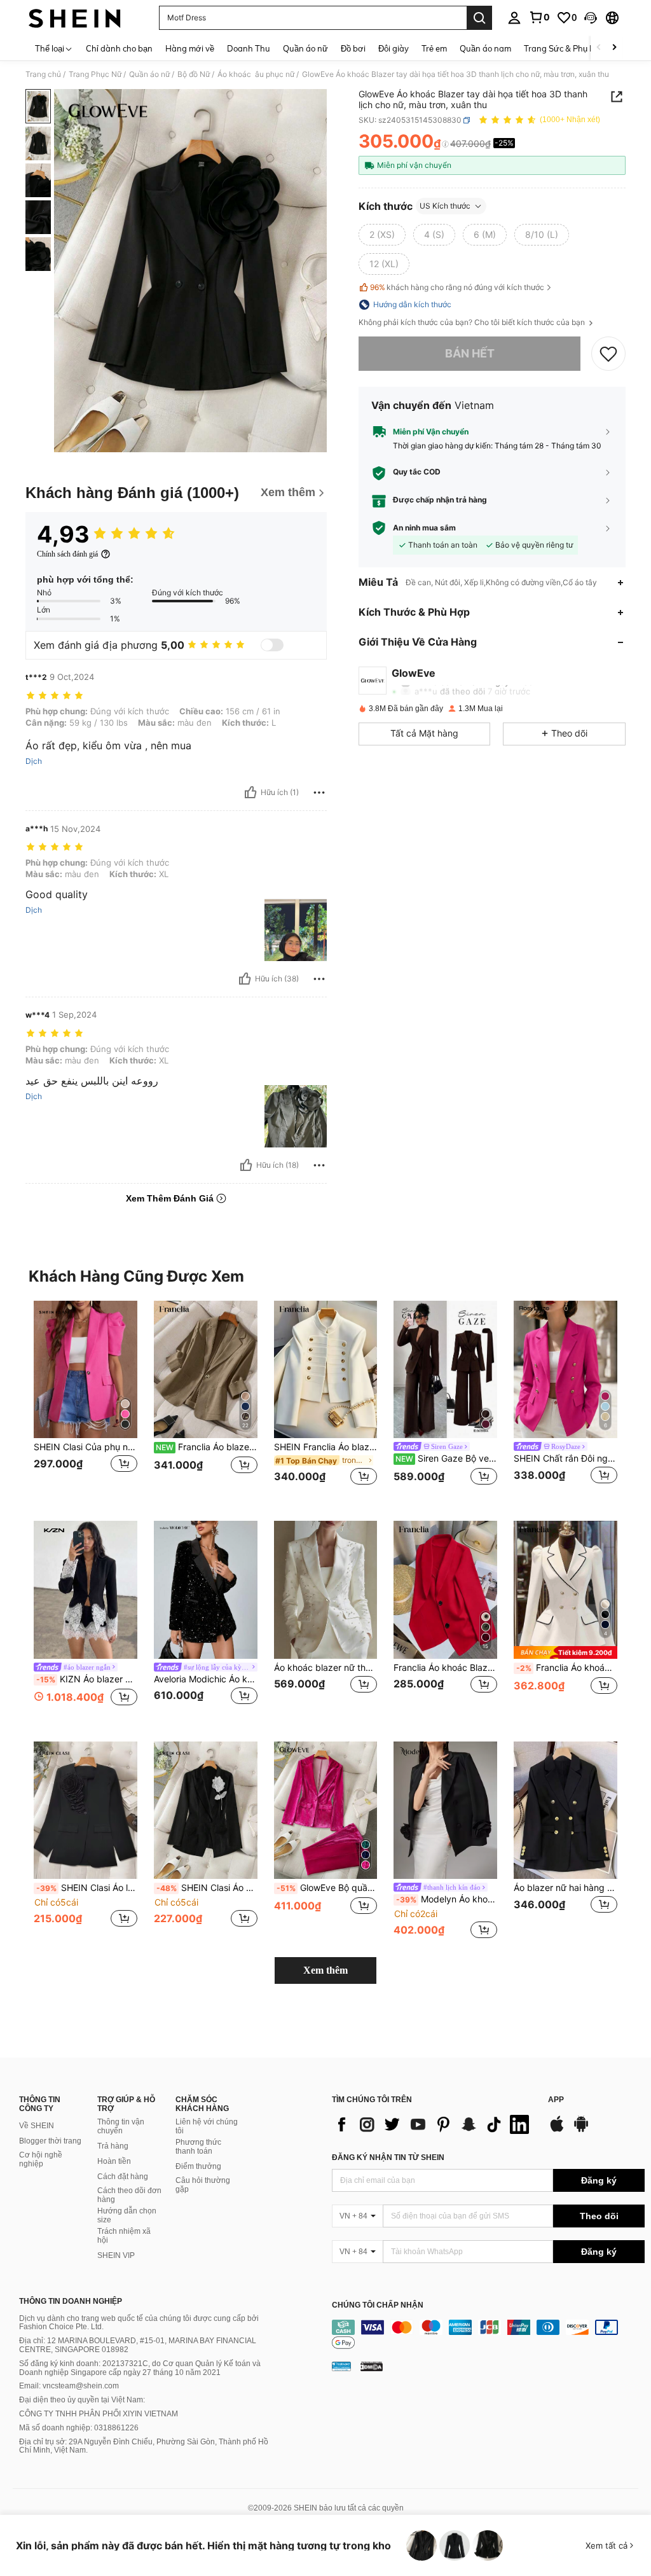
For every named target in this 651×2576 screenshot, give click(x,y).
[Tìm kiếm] (479, 18)
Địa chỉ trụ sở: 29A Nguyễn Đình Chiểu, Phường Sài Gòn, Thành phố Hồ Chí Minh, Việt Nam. (144, 2446)
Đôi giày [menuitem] (394, 48)
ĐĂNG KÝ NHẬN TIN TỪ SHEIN (388, 2157)
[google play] (581, 2130)
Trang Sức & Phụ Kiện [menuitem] (565, 48)
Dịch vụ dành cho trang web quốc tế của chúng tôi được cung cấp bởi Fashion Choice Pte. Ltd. (139, 2323)
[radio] (382, 235)
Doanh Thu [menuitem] (249, 48)
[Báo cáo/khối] (319, 793)
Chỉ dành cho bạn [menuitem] (119, 48)
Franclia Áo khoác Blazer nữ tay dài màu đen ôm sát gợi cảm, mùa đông (445, 1668)
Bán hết (470, 353)
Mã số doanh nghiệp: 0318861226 (79, 2428)
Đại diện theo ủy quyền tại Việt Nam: (82, 2400)
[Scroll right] (614, 48)
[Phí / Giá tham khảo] (445, 144)
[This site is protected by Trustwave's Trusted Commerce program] (341, 2366)
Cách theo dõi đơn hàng (129, 2195)
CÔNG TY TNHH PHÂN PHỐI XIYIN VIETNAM (99, 2414)
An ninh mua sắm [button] (424, 528)
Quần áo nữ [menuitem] (305, 48)
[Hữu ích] (250, 793)
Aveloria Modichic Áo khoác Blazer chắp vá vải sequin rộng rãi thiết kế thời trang (206, 1679)
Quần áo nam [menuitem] (485, 48)
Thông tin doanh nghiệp (71, 2301)
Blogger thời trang (50, 2141)
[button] (591, 18)
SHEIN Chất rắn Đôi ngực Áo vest (565, 1458)
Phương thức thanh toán (198, 2147)
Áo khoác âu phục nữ (256, 74)
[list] (434, 2124)
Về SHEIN (37, 2126)
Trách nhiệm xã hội (124, 2236)
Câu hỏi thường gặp (203, 2185)
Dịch (34, 761)
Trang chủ (43, 74)
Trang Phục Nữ (95, 74)
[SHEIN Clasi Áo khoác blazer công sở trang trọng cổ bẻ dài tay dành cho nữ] (206, 1811)
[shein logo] (75, 18)
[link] (539, 17)
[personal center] (514, 18)
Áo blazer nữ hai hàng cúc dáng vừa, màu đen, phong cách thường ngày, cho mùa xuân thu (565, 1888)
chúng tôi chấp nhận (378, 2305)
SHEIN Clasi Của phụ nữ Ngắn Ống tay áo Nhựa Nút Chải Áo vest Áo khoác (86, 1447)
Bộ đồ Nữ (194, 74)
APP (556, 2100)
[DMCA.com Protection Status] (372, 2366)
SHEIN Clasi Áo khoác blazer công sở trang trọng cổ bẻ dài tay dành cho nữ (207, 1888)
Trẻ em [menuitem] (434, 48)
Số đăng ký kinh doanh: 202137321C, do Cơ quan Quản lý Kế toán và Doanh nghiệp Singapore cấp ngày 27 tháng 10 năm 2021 (140, 2368)
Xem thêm (325, 1970)
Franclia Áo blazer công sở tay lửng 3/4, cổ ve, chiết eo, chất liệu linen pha (207, 1447)
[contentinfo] (488, 2335)
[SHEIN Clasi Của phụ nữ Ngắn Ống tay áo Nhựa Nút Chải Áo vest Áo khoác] (86, 1370)
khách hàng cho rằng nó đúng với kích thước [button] (457, 287)
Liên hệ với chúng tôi (207, 2126)
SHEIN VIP (116, 2255)
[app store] (557, 2130)
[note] (565, 1652)
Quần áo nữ (149, 74)
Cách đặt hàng (123, 2177)
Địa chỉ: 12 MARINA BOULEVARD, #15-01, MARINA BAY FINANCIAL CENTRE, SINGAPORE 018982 (138, 2345)
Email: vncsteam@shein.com (69, 2386)
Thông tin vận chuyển (121, 2126)
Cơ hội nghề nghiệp (41, 2159)
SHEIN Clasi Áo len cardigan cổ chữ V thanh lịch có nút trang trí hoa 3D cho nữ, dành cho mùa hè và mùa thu (87, 1888)
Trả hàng (113, 2146)
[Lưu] (608, 354)
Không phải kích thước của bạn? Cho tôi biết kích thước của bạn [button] (473, 322)
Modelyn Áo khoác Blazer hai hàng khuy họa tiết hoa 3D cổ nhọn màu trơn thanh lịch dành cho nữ (447, 1899)
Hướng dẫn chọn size (127, 2215)
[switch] (272, 645)
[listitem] (86, 1401)
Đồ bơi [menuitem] (353, 48)
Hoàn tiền (114, 2161)
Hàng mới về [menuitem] (190, 48)
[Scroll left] (599, 48)
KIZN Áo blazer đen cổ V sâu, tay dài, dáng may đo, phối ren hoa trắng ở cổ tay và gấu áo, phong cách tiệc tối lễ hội (87, 1679)
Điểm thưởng (198, 2166)
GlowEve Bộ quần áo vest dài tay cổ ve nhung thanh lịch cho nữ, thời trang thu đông (327, 1888)
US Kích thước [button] (445, 206)
